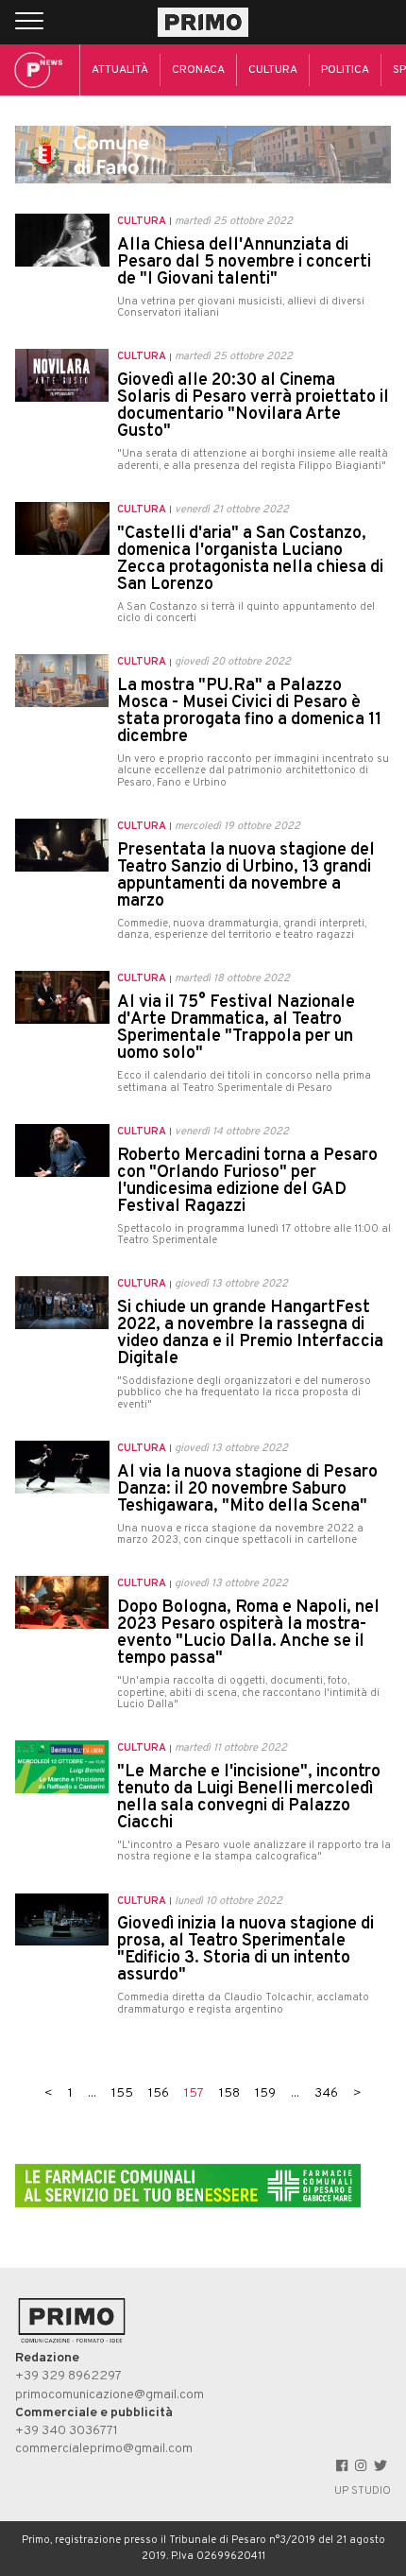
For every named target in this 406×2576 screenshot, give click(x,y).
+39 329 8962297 (68, 2376)
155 (122, 2093)
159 (265, 2093)
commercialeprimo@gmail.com (104, 2449)
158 (229, 2093)
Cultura (273, 70)
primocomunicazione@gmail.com (110, 2395)
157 (194, 2093)
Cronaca (198, 70)
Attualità (120, 70)
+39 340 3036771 (67, 2431)
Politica (345, 70)
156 (159, 2093)
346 (326, 2093)
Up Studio (363, 2491)
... (92, 2093)
